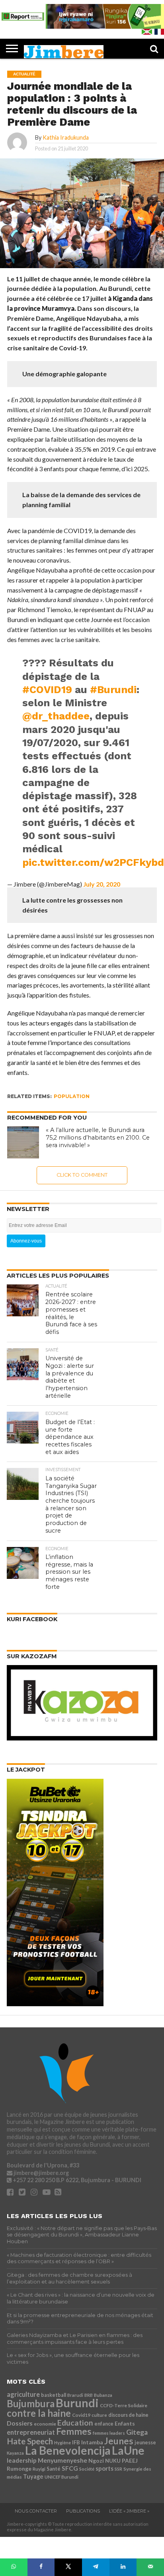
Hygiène (62, 2443)
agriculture (23, 2394)
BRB (89, 2395)
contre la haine (39, 2413)
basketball (54, 2395)
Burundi (77, 2403)
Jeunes (119, 2441)
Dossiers (20, 2423)
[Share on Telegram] (96, 2567)
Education (75, 2423)
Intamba (92, 2442)
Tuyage (33, 2476)
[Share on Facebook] (41, 2567)
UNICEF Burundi (61, 2477)
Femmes (74, 2431)
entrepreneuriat (31, 2432)
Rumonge (19, 2468)
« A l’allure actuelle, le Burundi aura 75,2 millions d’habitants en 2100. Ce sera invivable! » (98, 1137)
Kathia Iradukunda (66, 137)
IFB (76, 2442)
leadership (22, 2460)
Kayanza (15, 2453)
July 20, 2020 (102, 884)
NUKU (113, 2461)
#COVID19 (47, 689)
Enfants (125, 2423)
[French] (159, 32)
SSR (118, 2469)
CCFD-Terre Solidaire (124, 2405)
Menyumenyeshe (62, 2460)
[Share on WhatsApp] (14, 2567)
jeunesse (145, 2443)
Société (87, 2469)
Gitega (137, 2432)
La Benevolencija (68, 2450)
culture (99, 2415)
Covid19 (81, 2415)
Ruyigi (39, 2469)
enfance (104, 2424)
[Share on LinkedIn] (123, 2567)
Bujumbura (31, 2403)
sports (104, 2468)
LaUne (128, 2450)
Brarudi (75, 2395)
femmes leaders (109, 2433)
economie (45, 2424)
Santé (54, 2469)
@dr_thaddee (56, 716)
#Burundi (113, 689)
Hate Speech (30, 2441)
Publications (83, 2511)
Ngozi (96, 2460)
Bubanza (103, 2395)
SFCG (70, 2468)
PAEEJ (130, 2460)
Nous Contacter (36, 2511)
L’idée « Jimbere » (129, 2511)
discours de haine (128, 2415)
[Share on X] (68, 2567)
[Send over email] (150, 2567)
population (72, 1096)
